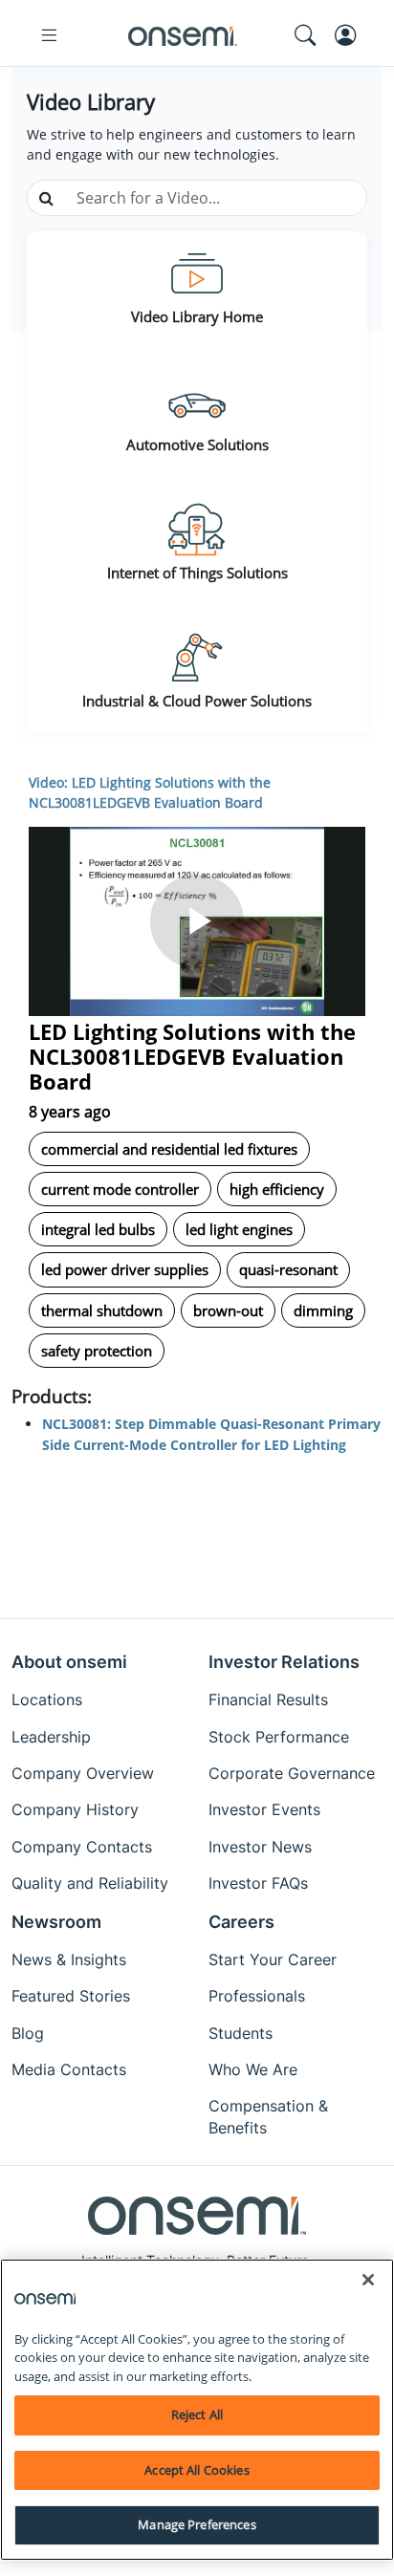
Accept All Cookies (197, 2470)
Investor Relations (284, 1662)
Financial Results (268, 1699)
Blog (28, 2033)
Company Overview (83, 1773)
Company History (75, 1809)
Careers (241, 1922)
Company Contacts (82, 1847)
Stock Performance (279, 1737)
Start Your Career (273, 1959)
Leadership (51, 1737)
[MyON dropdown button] (351, 35)
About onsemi (69, 1662)
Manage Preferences (197, 2524)
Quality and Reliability (90, 1883)
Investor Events (264, 1809)
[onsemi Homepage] (183, 35)
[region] (197, 2410)
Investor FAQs (258, 1883)
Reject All (197, 2414)
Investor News (260, 1847)
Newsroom (56, 1922)
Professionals (257, 1996)
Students (241, 2033)
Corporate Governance (292, 1773)
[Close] (368, 2280)
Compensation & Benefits (268, 2116)
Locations (47, 1699)
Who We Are (253, 2069)
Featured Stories (71, 1996)
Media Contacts (69, 2069)
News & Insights (69, 1959)
